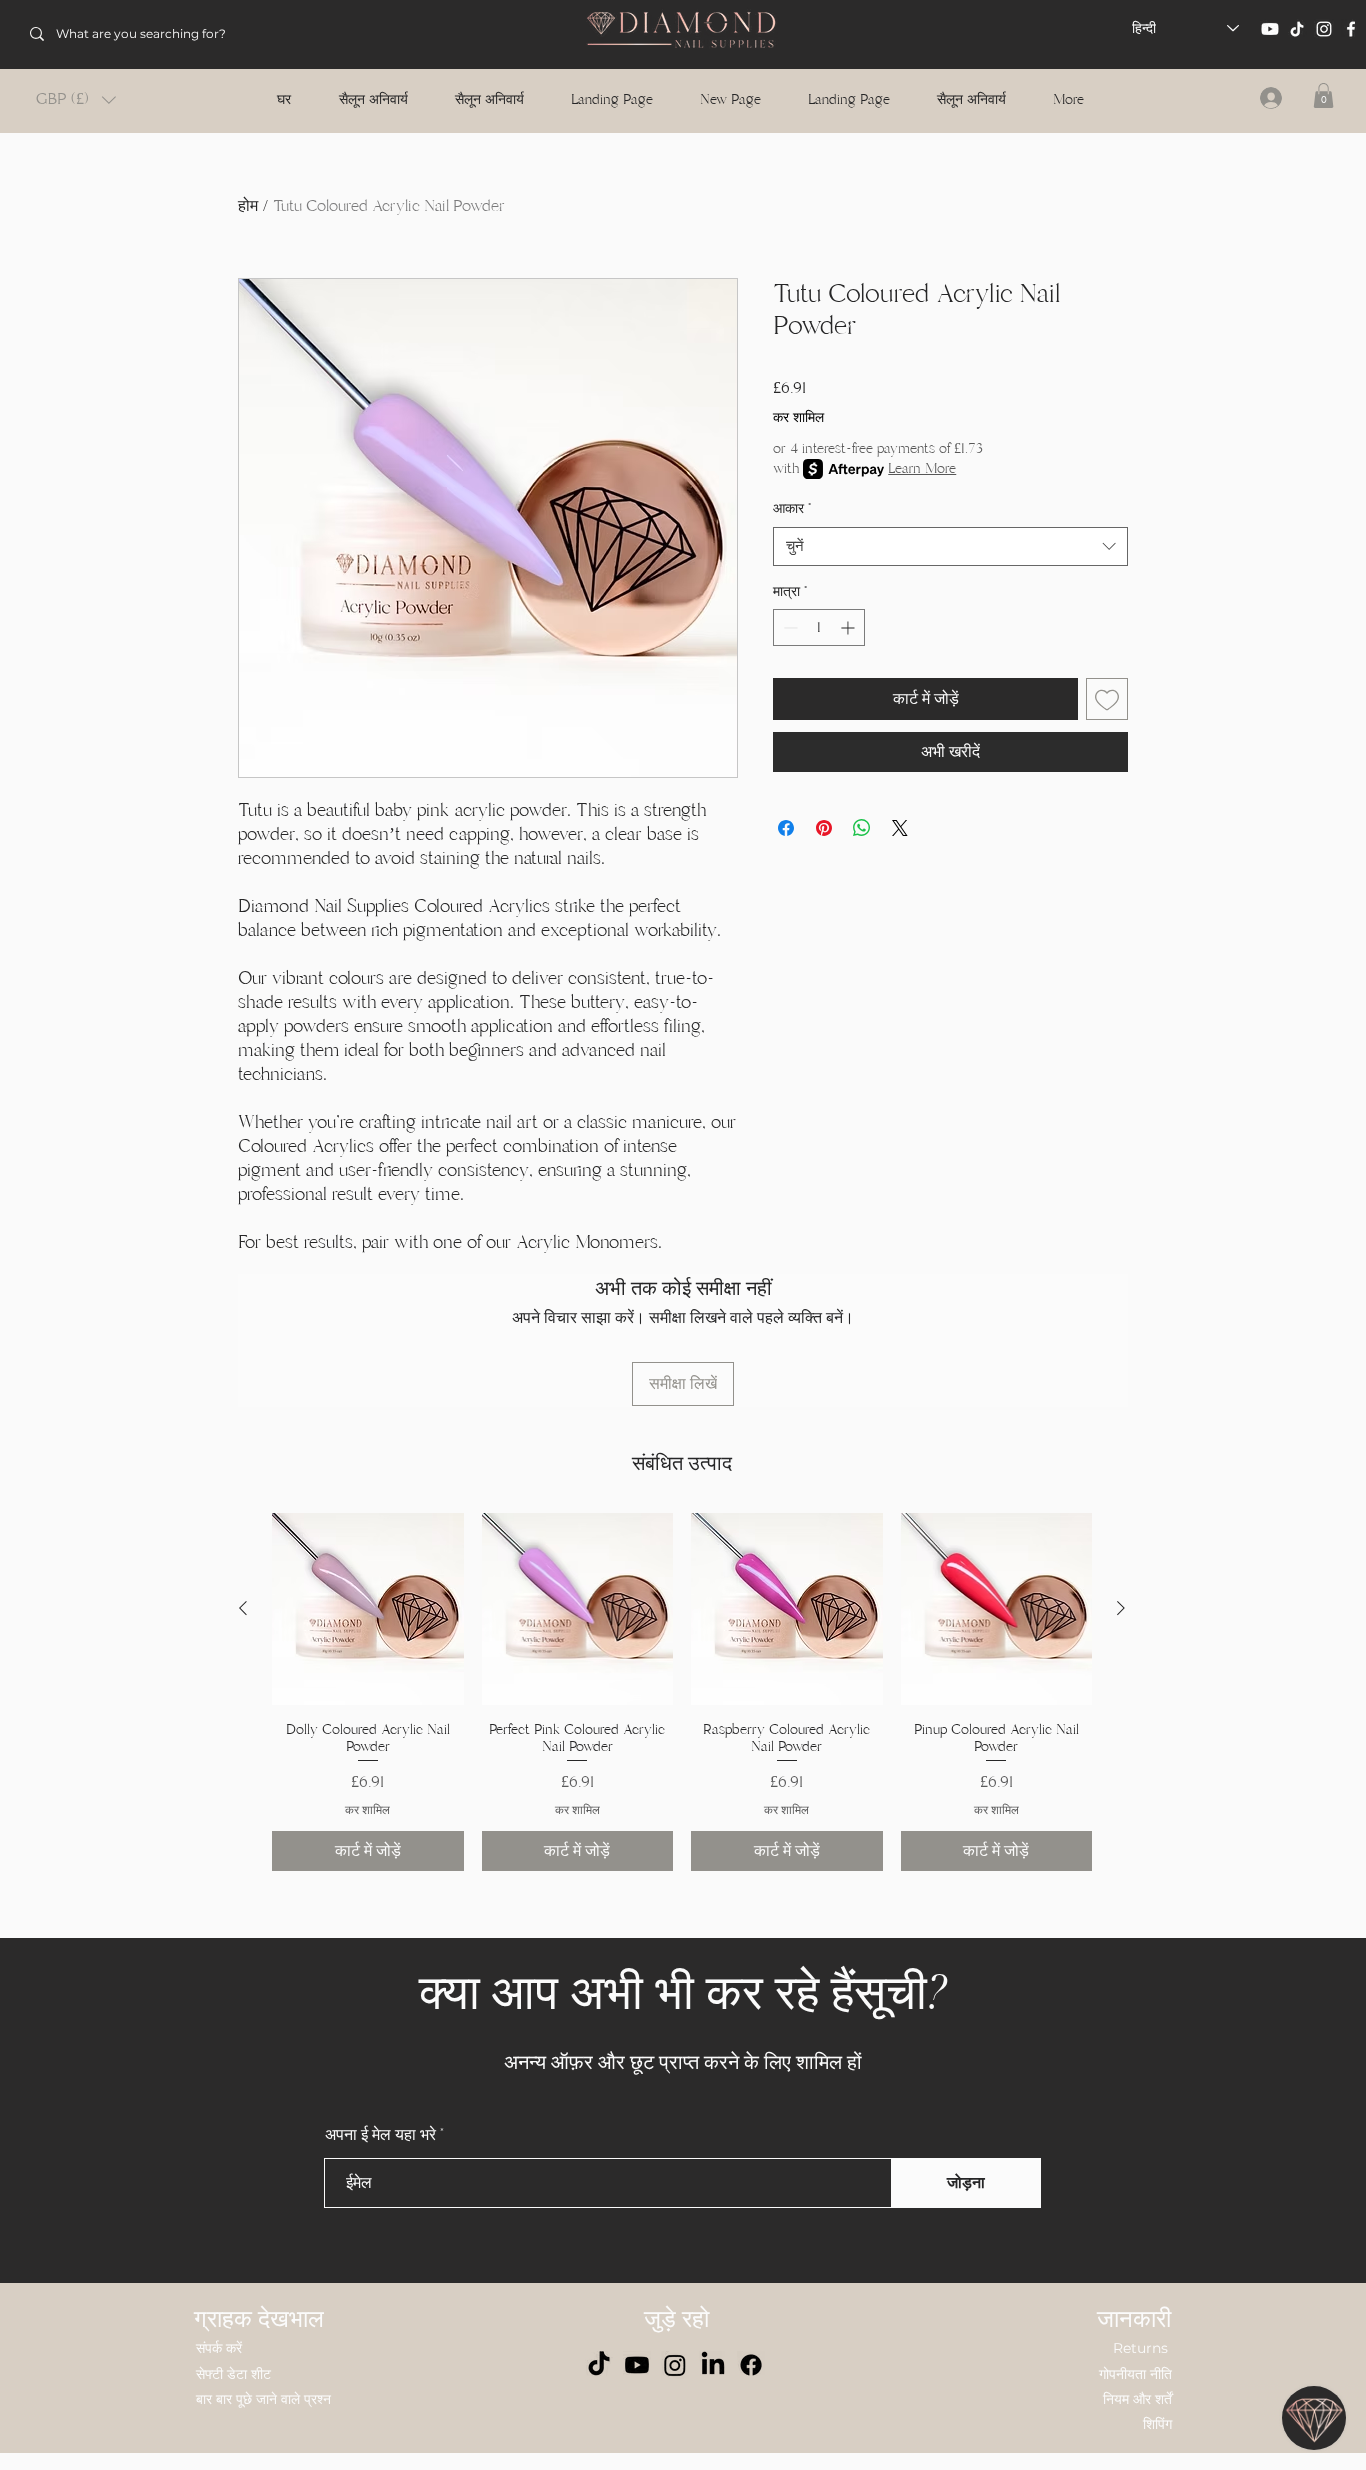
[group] (682, 1692)
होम (248, 206)
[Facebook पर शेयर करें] (786, 828)
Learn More (922, 468)
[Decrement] (788, 627)
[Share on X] (900, 828)
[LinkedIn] (713, 2365)
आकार (792, 508)
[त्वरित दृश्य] (368, 1609)
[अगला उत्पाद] (1121, 1608)
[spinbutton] (819, 627)
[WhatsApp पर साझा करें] (862, 828)
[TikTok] (1297, 29)
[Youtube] (1270, 29)
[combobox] (950, 546)
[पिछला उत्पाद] (243, 1608)
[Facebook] (1351, 29)
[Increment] (849, 627)
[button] (76, 99)
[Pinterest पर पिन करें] (824, 828)
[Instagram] (1324, 29)
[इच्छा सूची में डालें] (1107, 699)
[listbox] (76, 99)
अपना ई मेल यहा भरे (380, 2135)
